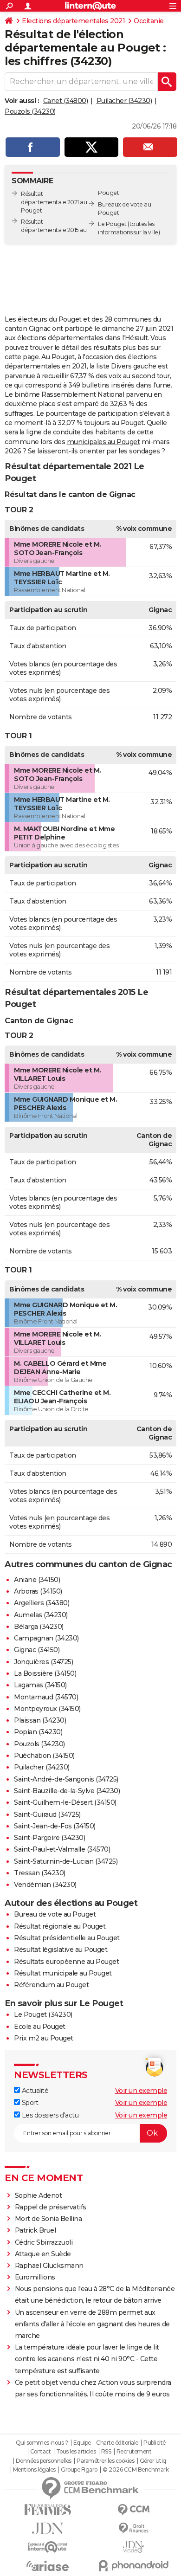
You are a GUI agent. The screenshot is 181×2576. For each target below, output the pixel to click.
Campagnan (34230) (46, 1638)
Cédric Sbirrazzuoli (44, 2242)
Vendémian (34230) (45, 1885)
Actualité (34, 2091)
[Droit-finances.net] (133, 2528)
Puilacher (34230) (124, 101)
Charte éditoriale (117, 2443)
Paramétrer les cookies (105, 2461)
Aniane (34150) (37, 1580)
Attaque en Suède (43, 2254)
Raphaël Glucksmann (49, 2266)
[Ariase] (48, 2566)
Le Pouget (112, 224)
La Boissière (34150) (45, 1673)
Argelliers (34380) (42, 1603)
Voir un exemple (141, 2091)
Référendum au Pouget (51, 1985)
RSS (106, 2452)
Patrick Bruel (36, 2230)
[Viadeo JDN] (133, 2547)
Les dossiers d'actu (49, 2115)
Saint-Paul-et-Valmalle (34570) (62, 1849)
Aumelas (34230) (41, 1615)
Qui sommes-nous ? (42, 2443)
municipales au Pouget (103, 442)
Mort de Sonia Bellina (48, 2219)
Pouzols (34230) (30, 111)
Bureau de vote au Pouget (55, 1914)
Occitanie (149, 21)
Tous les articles (76, 2452)
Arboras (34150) (38, 1591)
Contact (41, 2452)
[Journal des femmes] (48, 2510)
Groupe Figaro (79, 2470)
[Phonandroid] (133, 2566)
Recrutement (134, 2452)
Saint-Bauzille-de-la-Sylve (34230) (67, 1791)
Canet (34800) (66, 101)
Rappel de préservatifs (51, 2207)
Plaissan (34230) (40, 1720)
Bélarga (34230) (39, 1627)
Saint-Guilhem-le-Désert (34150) (65, 1802)
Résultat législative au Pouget (61, 1950)
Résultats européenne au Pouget (66, 1962)
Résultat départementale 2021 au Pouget (54, 202)
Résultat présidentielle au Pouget (67, 1938)
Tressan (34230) (40, 1873)
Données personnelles (44, 2461)
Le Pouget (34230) (43, 2014)
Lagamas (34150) (40, 1685)
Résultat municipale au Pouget (63, 1973)
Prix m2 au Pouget (44, 2038)
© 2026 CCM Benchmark (136, 2470)
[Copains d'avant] (48, 2547)
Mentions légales (34, 2470)
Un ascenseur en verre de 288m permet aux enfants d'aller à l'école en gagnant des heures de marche (92, 2324)
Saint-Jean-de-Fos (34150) (55, 1826)
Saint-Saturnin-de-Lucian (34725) (66, 1861)
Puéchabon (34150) (44, 1756)
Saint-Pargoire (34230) (49, 1838)
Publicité (155, 2443)
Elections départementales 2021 (73, 21)
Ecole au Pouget (40, 2027)
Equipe (82, 2443)
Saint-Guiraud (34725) (47, 1814)
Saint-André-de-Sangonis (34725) (66, 1779)
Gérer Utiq (153, 2461)
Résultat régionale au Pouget (60, 1926)
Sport (29, 2103)
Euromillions (35, 2277)
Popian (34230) (38, 1732)
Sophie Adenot (39, 2195)
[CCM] (133, 2510)
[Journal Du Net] (48, 2528)
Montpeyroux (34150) (47, 1709)
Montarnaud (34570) (46, 1697)
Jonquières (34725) (43, 1662)
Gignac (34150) (37, 1650)
